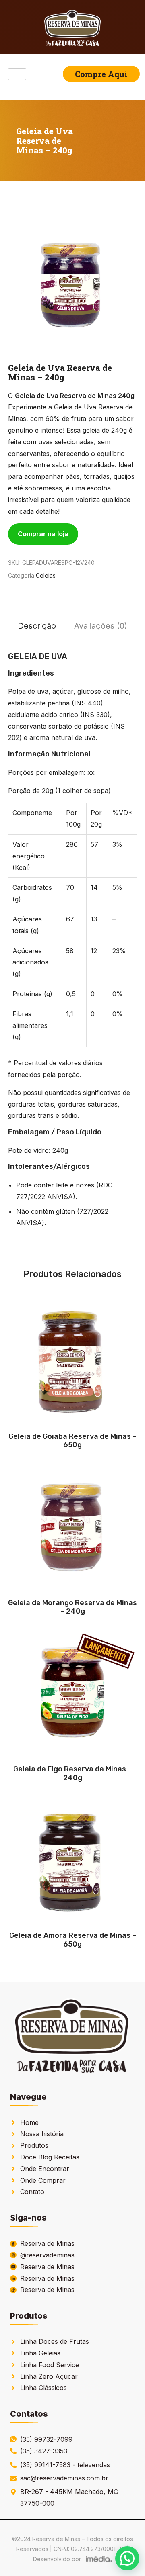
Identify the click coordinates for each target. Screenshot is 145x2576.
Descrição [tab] (37, 626)
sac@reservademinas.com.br (64, 2478)
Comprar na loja (43, 534)
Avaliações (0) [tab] (101, 626)
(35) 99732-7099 (46, 2439)
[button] (127, 2558)
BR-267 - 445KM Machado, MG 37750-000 (69, 2497)
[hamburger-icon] (17, 74)
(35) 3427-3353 (44, 2451)
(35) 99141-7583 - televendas (65, 2465)
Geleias (46, 575)
